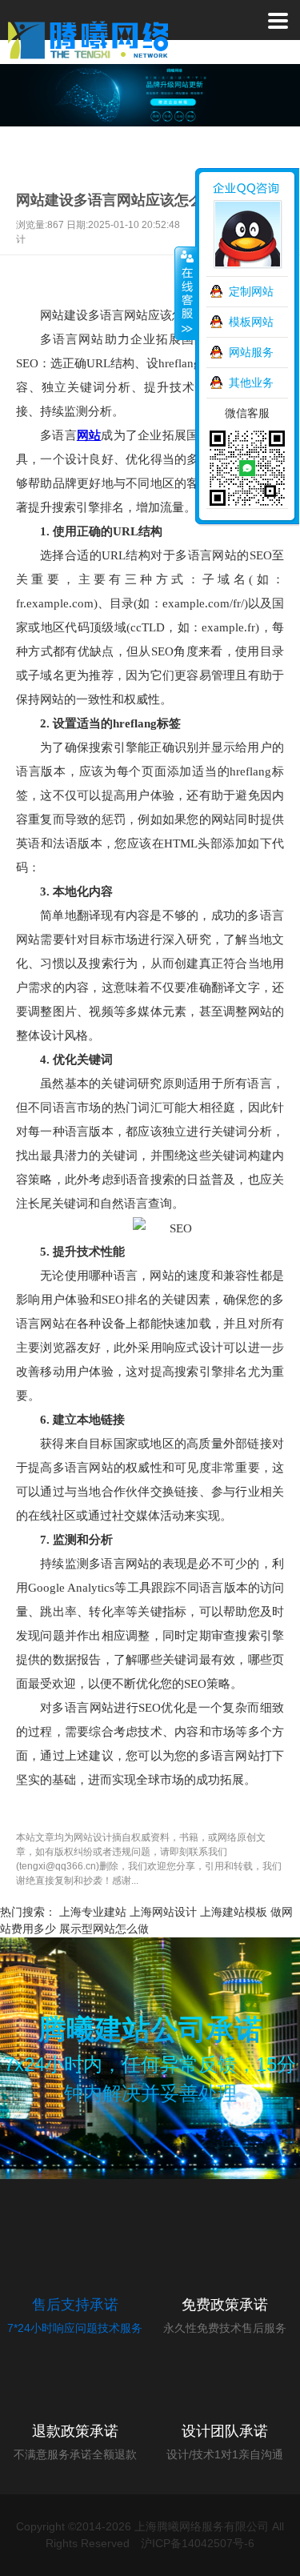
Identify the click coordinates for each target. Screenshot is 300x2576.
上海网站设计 (163, 1912)
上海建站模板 (234, 1912)
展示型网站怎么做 (104, 1929)
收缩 (186, 294)
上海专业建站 (93, 1912)
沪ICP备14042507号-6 (198, 2543)
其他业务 (251, 383)
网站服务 (251, 352)
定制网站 (251, 291)
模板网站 (251, 322)
